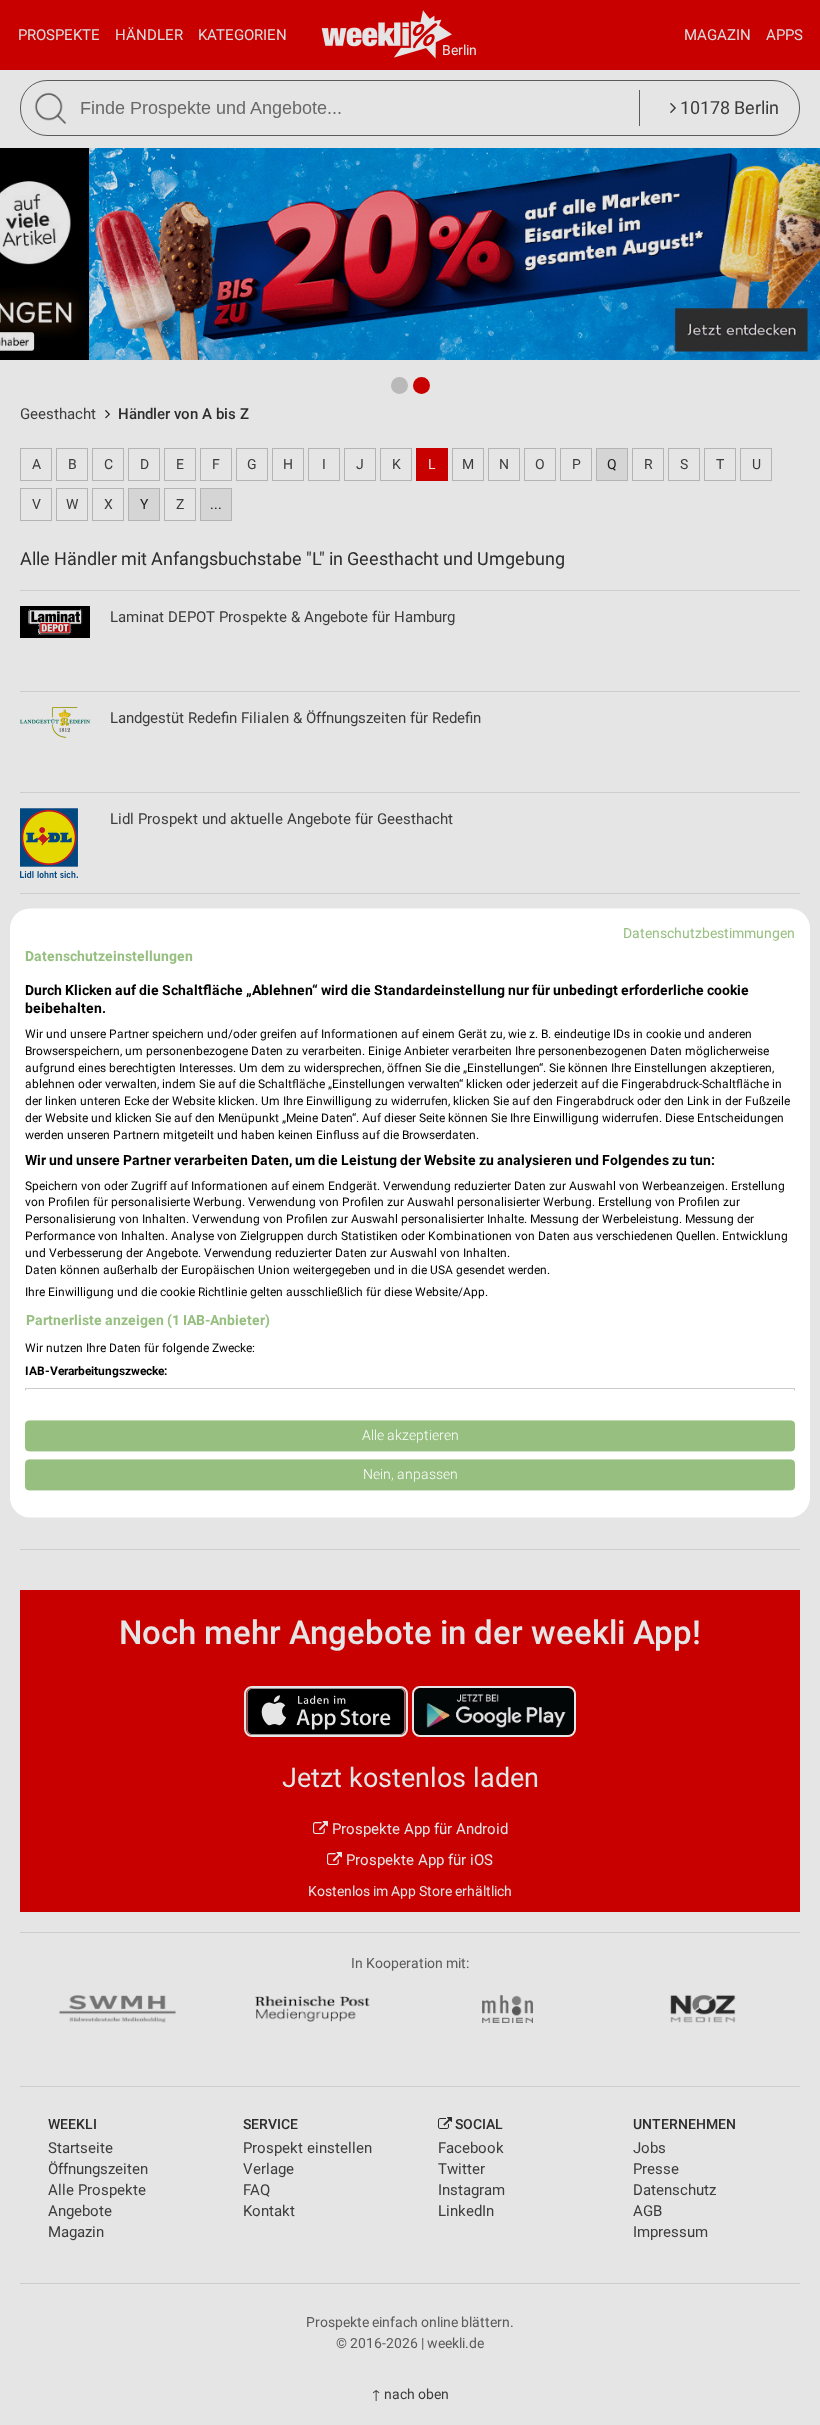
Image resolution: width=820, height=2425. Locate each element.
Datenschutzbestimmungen (709, 933)
